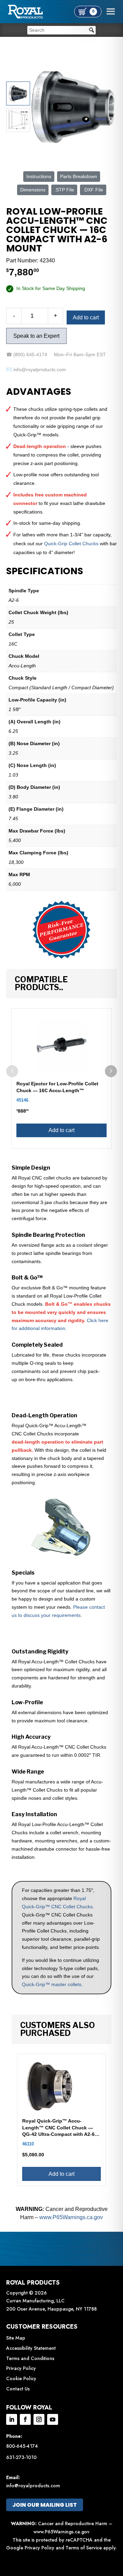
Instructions (39, 176)
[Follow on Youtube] (53, 2419)
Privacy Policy (21, 2368)
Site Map (16, 2338)
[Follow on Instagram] (39, 2419)
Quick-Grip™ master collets (52, 1984)
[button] (111, 1071)
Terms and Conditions (30, 2358)
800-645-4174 (22, 2446)
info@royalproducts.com (33, 2486)
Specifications (45, 571)
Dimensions (33, 190)
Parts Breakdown (79, 176)
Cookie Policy (21, 2378)
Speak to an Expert (36, 336)
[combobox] (61, 30)
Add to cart (86, 317)
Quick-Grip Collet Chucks (71, 544)
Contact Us (18, 2389)
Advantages (39, 392)
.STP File (64, 190)
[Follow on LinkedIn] (12, 2419)
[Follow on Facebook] (25, 2419)
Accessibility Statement (31, 2348)
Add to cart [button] (61, 1130)
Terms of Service (84, 2548)
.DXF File (93, 190)
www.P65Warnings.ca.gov (71, 2217)
